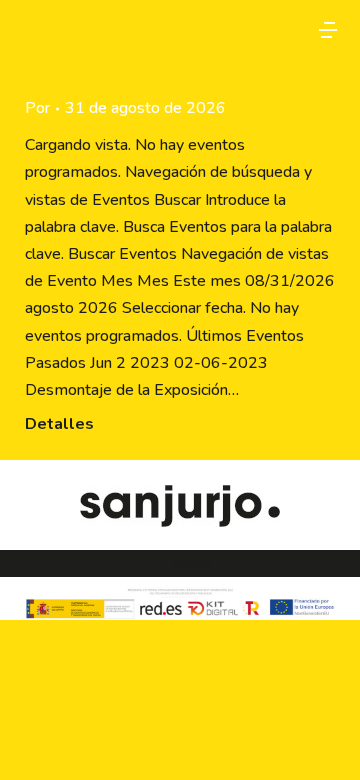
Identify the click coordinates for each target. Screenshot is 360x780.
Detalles (59, 424)
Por (37, 108)
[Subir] (320, 740)
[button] (328, 30)
